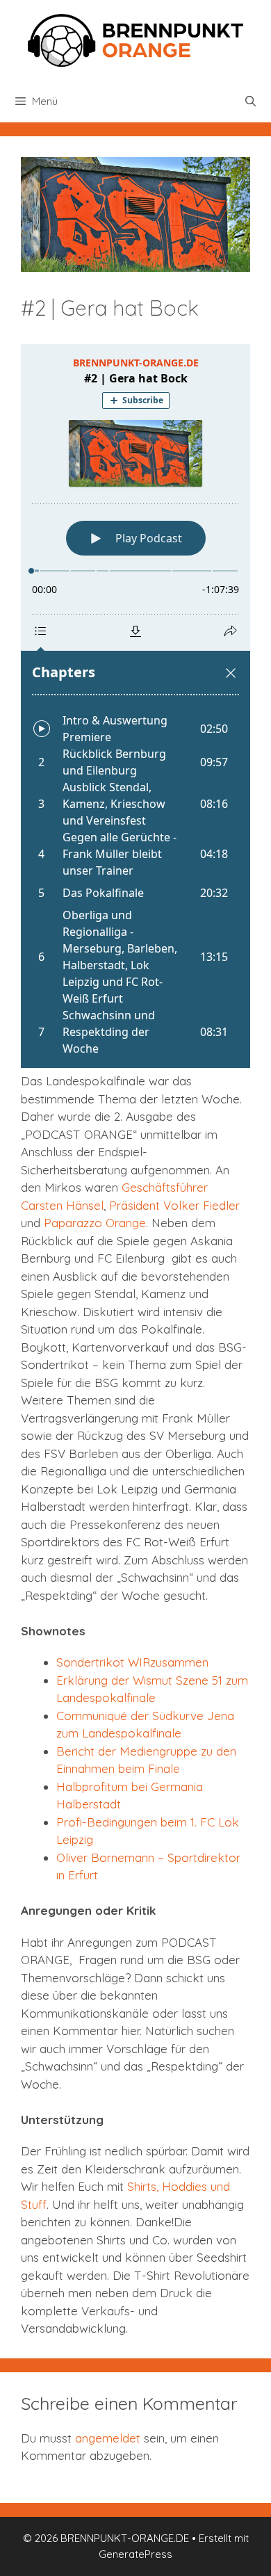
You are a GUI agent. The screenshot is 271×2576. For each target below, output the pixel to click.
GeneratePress (135, 2554)
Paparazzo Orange (95, 1223)
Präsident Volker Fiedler (174, 1205)
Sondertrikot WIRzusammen (132, 1662)
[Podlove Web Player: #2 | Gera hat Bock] (135, 706)
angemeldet (108, 2438)
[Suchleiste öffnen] (251, 102)
